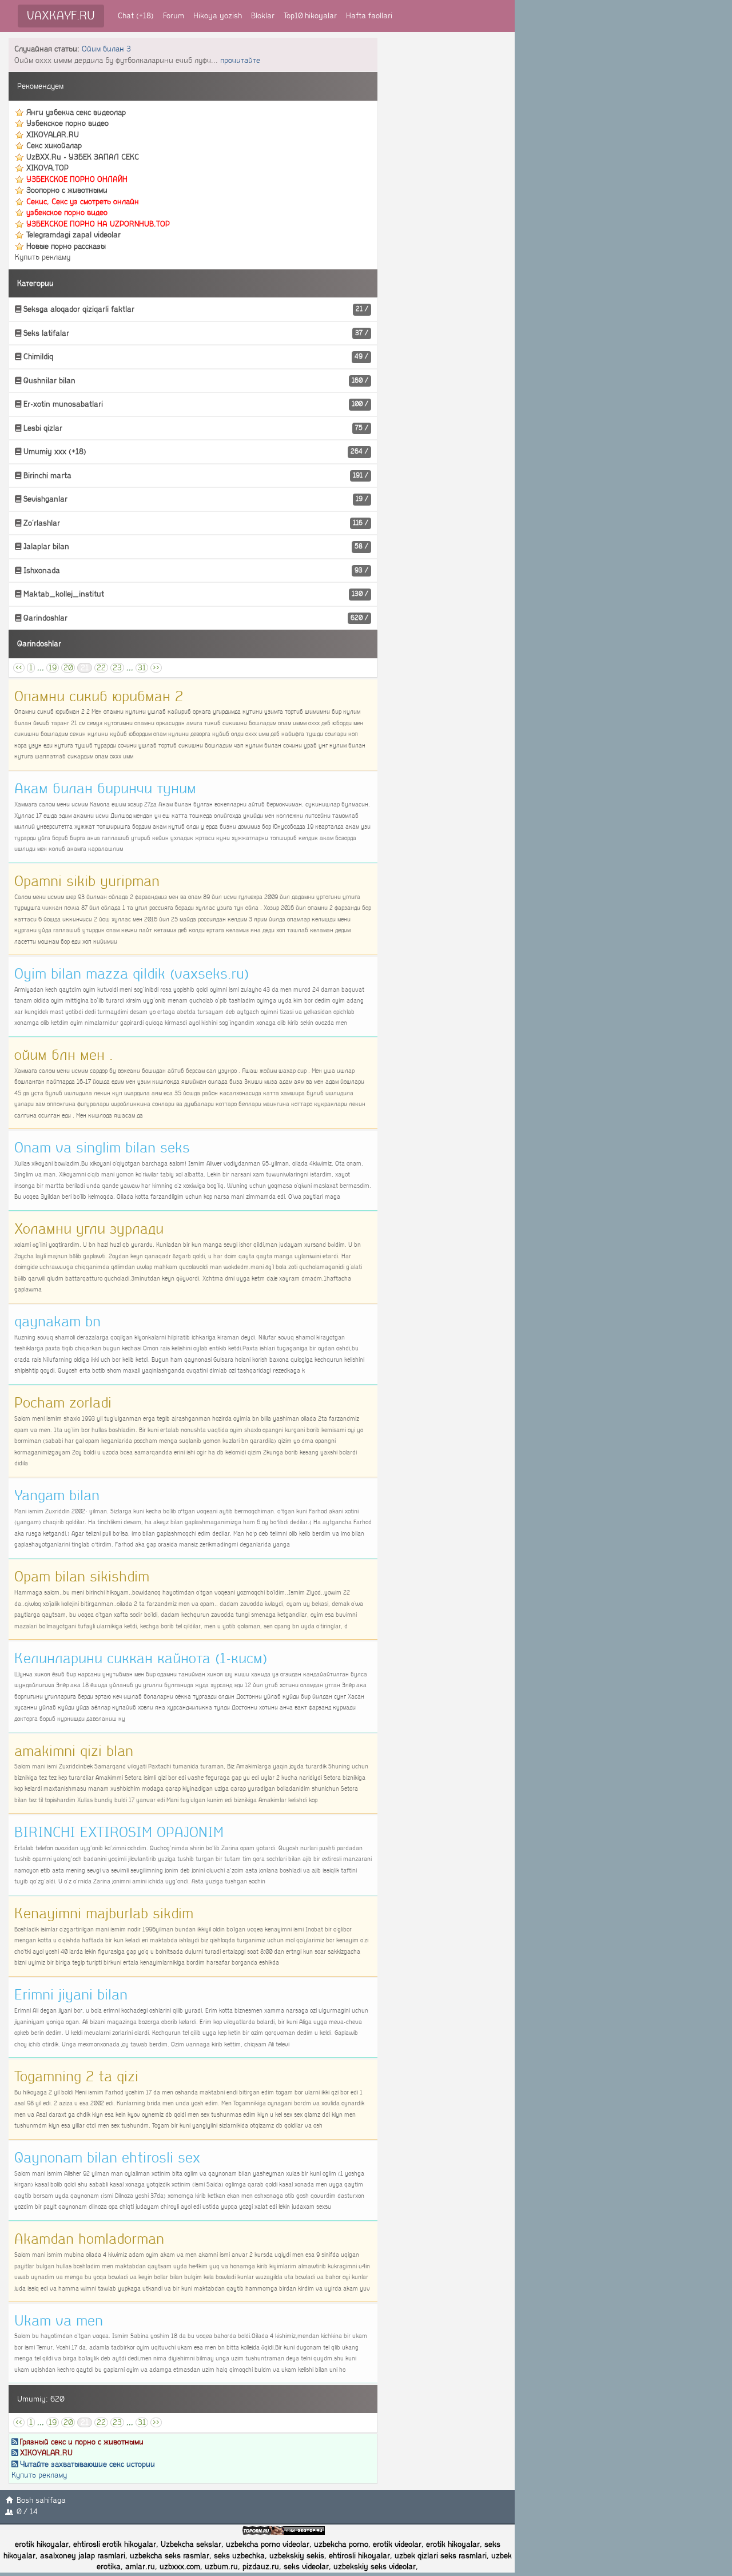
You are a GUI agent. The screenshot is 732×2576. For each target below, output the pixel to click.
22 (101, 668)
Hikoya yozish (218, 16)
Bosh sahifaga (41, 2500)
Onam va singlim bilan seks (102, 1148)
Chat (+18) (136, 16)
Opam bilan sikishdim (82, 1577)
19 (53, 668)
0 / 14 (27, 2512)
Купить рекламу (43, 257)
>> (156, 668)
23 (117, 668)
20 (68, 668)
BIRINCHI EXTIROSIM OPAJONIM (119, 1832)
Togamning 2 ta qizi (76, 2077)
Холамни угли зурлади (89, 1229)
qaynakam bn (57, 1322)
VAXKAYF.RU (61, 16)
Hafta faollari (369, 16)
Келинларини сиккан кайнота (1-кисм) (141, 1659)
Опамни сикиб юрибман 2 (99, 697)
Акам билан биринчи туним (105, 789)
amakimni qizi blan (74, 1751)
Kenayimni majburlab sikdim (104, 1914)
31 (142, 668)
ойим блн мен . (63, 1055)
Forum (174, 16)
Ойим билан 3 (106, 49)
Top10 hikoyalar (310, 16)
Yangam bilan (57, 1496)
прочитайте (240, 60)
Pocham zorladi (63, 1403)
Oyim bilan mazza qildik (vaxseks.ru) (132, 974)
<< (19, 668)
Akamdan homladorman (89, 2239)
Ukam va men (59, 2321)
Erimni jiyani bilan (71, 1995)
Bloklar (263, 16)
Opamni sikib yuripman (87, 881)
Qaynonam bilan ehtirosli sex (107, 2158)
